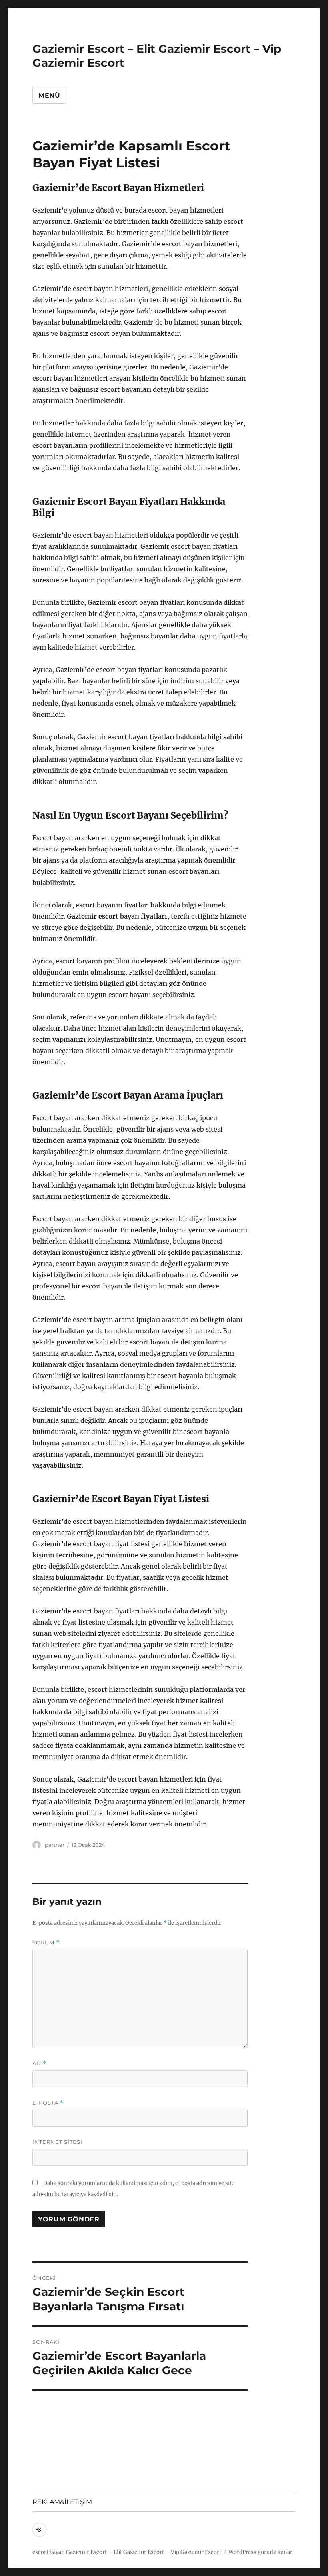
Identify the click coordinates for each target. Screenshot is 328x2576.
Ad (39, 2063)
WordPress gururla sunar (260, 2552)
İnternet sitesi (57, 2142)
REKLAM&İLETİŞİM (62, 2502)
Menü (49, 95)
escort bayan (49, 2552)
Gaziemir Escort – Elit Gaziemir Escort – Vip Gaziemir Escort (144, 2552)
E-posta (48, 2103)
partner (55, 1845)
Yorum (46, 1943)
